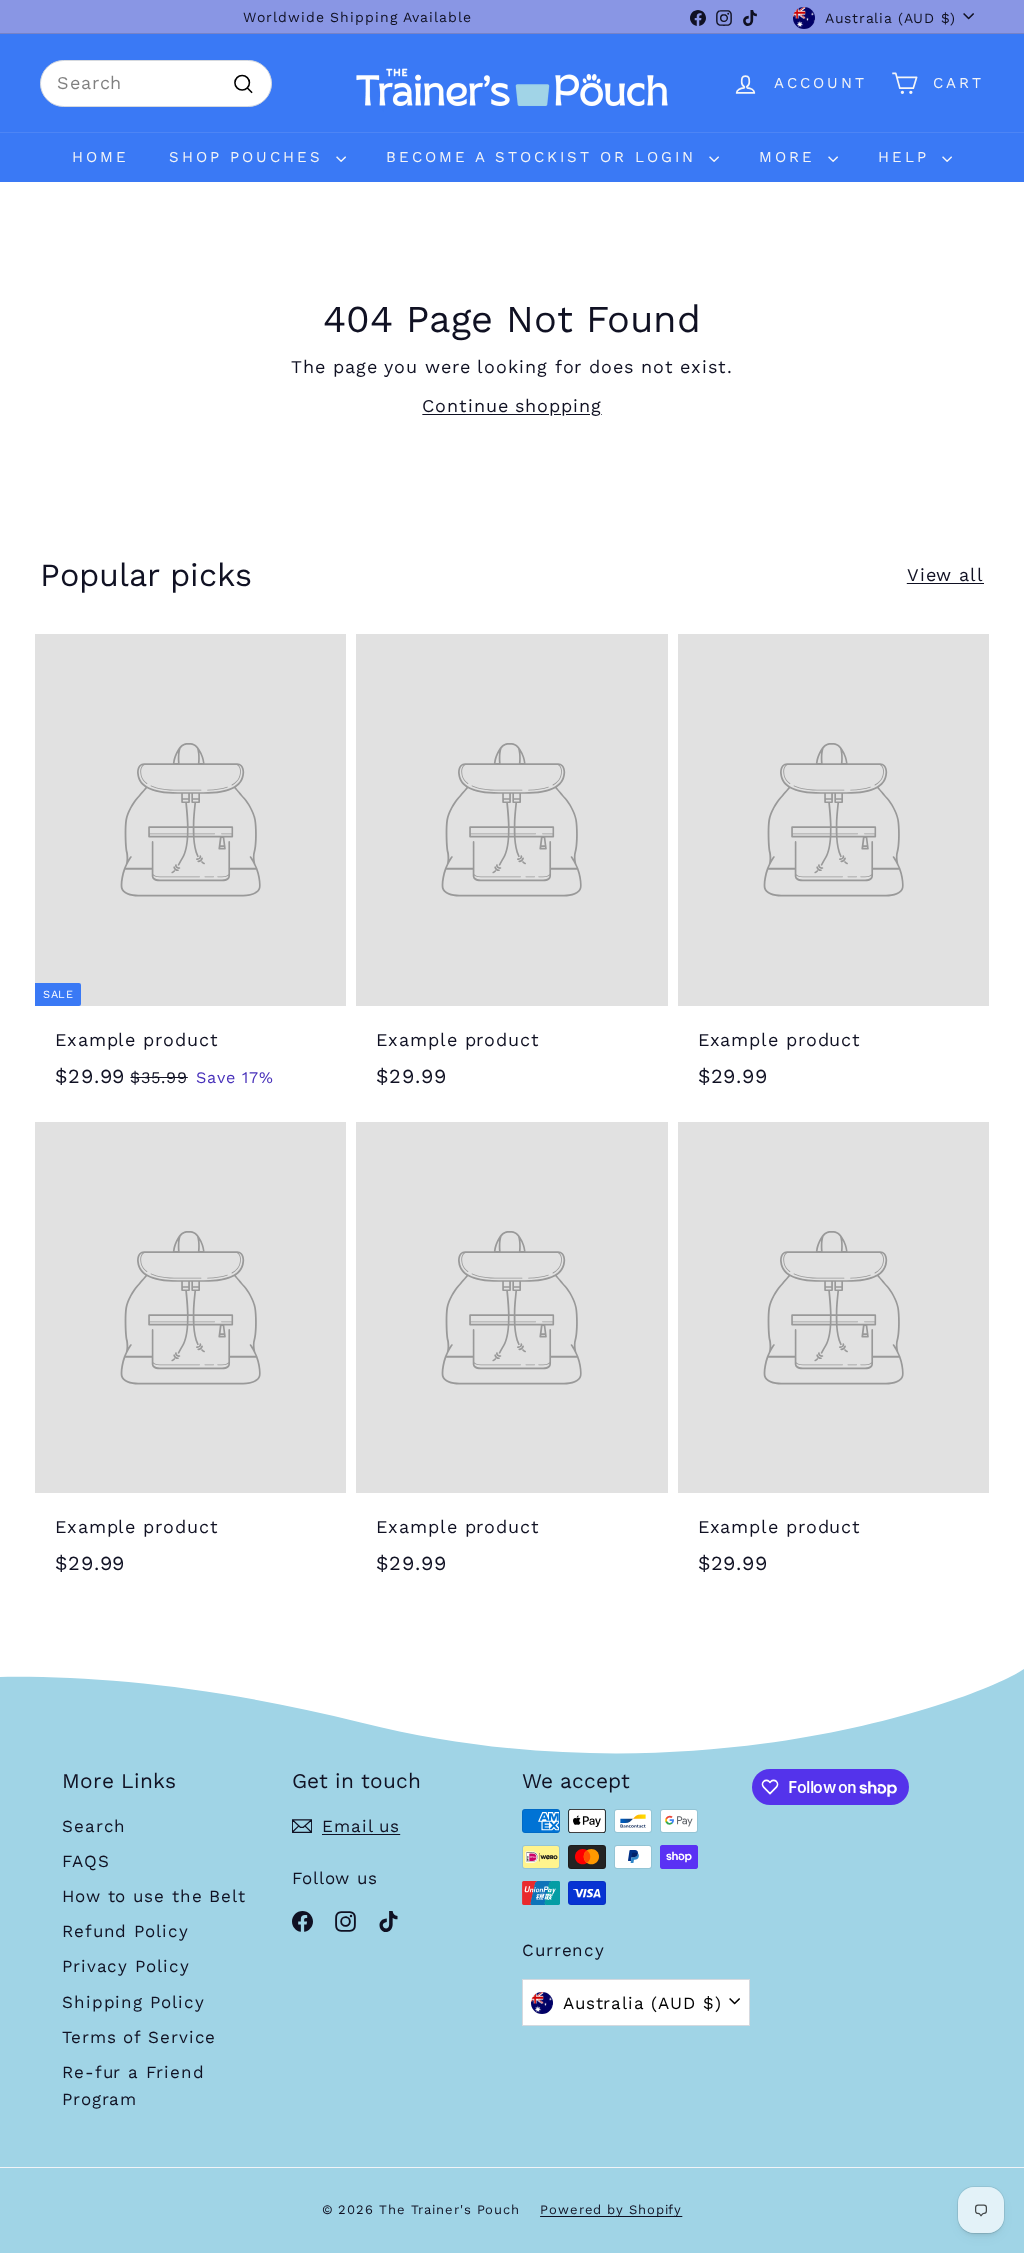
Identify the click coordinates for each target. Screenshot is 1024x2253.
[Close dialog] (719, 774)
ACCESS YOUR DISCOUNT (512, 1422)
